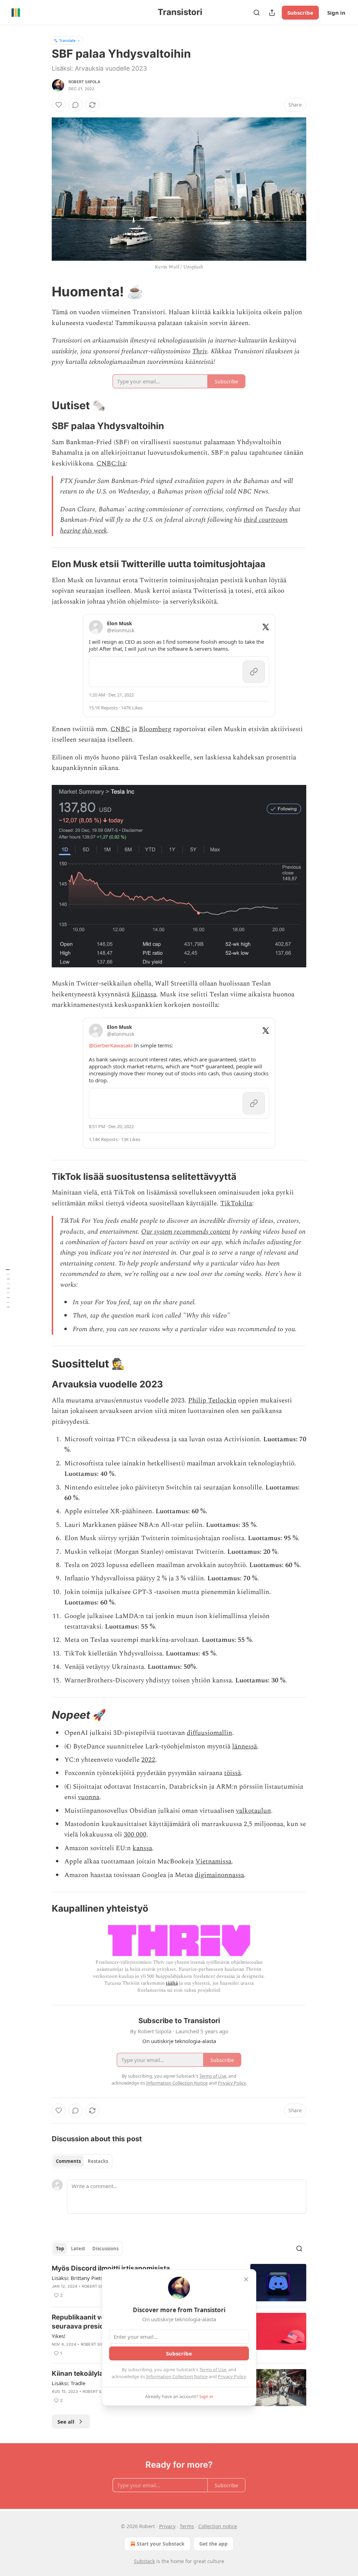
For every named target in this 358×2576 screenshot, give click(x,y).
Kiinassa (144, 994)
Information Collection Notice (177, 2376)
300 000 (135, 1835)
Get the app (213, 2544)
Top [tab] (60, 2249)
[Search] (257, 13)
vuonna (89, 1797)
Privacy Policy (232, 2376)
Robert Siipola (84, 82)
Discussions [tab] (105, 2249)
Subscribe (300, 13)
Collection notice (218, 2526)
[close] (246, 2279)
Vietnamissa (213, 1861)
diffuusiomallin (209, 1733)
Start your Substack (161, 2544)
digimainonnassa (219, 1875)
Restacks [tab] (98, 2161)
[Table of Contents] (8, 1288)
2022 (148, 1760)
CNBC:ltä (111, 464)
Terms (187, 2526)
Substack (144, 2561)
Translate (67, 40)
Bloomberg (155, 729)
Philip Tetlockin (212, 1401)
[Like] (59, 105)
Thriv (200, 351)
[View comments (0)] (76, 105)
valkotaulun (253, 1811)
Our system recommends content (186, 1232)
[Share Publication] (272, 13)
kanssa (142, 1848)
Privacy (167, 2526)
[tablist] (82, 2161)
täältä (172, 1983)
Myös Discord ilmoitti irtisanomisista (111, 2268)
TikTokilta (236, 1203)
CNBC (120, 729)
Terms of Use (213, 2369)
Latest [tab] (78, 2249)
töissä (232, 1773)
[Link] (42, 291)
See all (66, 2422)
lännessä (245, 1747)
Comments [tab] (68, 2161)
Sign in (336, 13)
